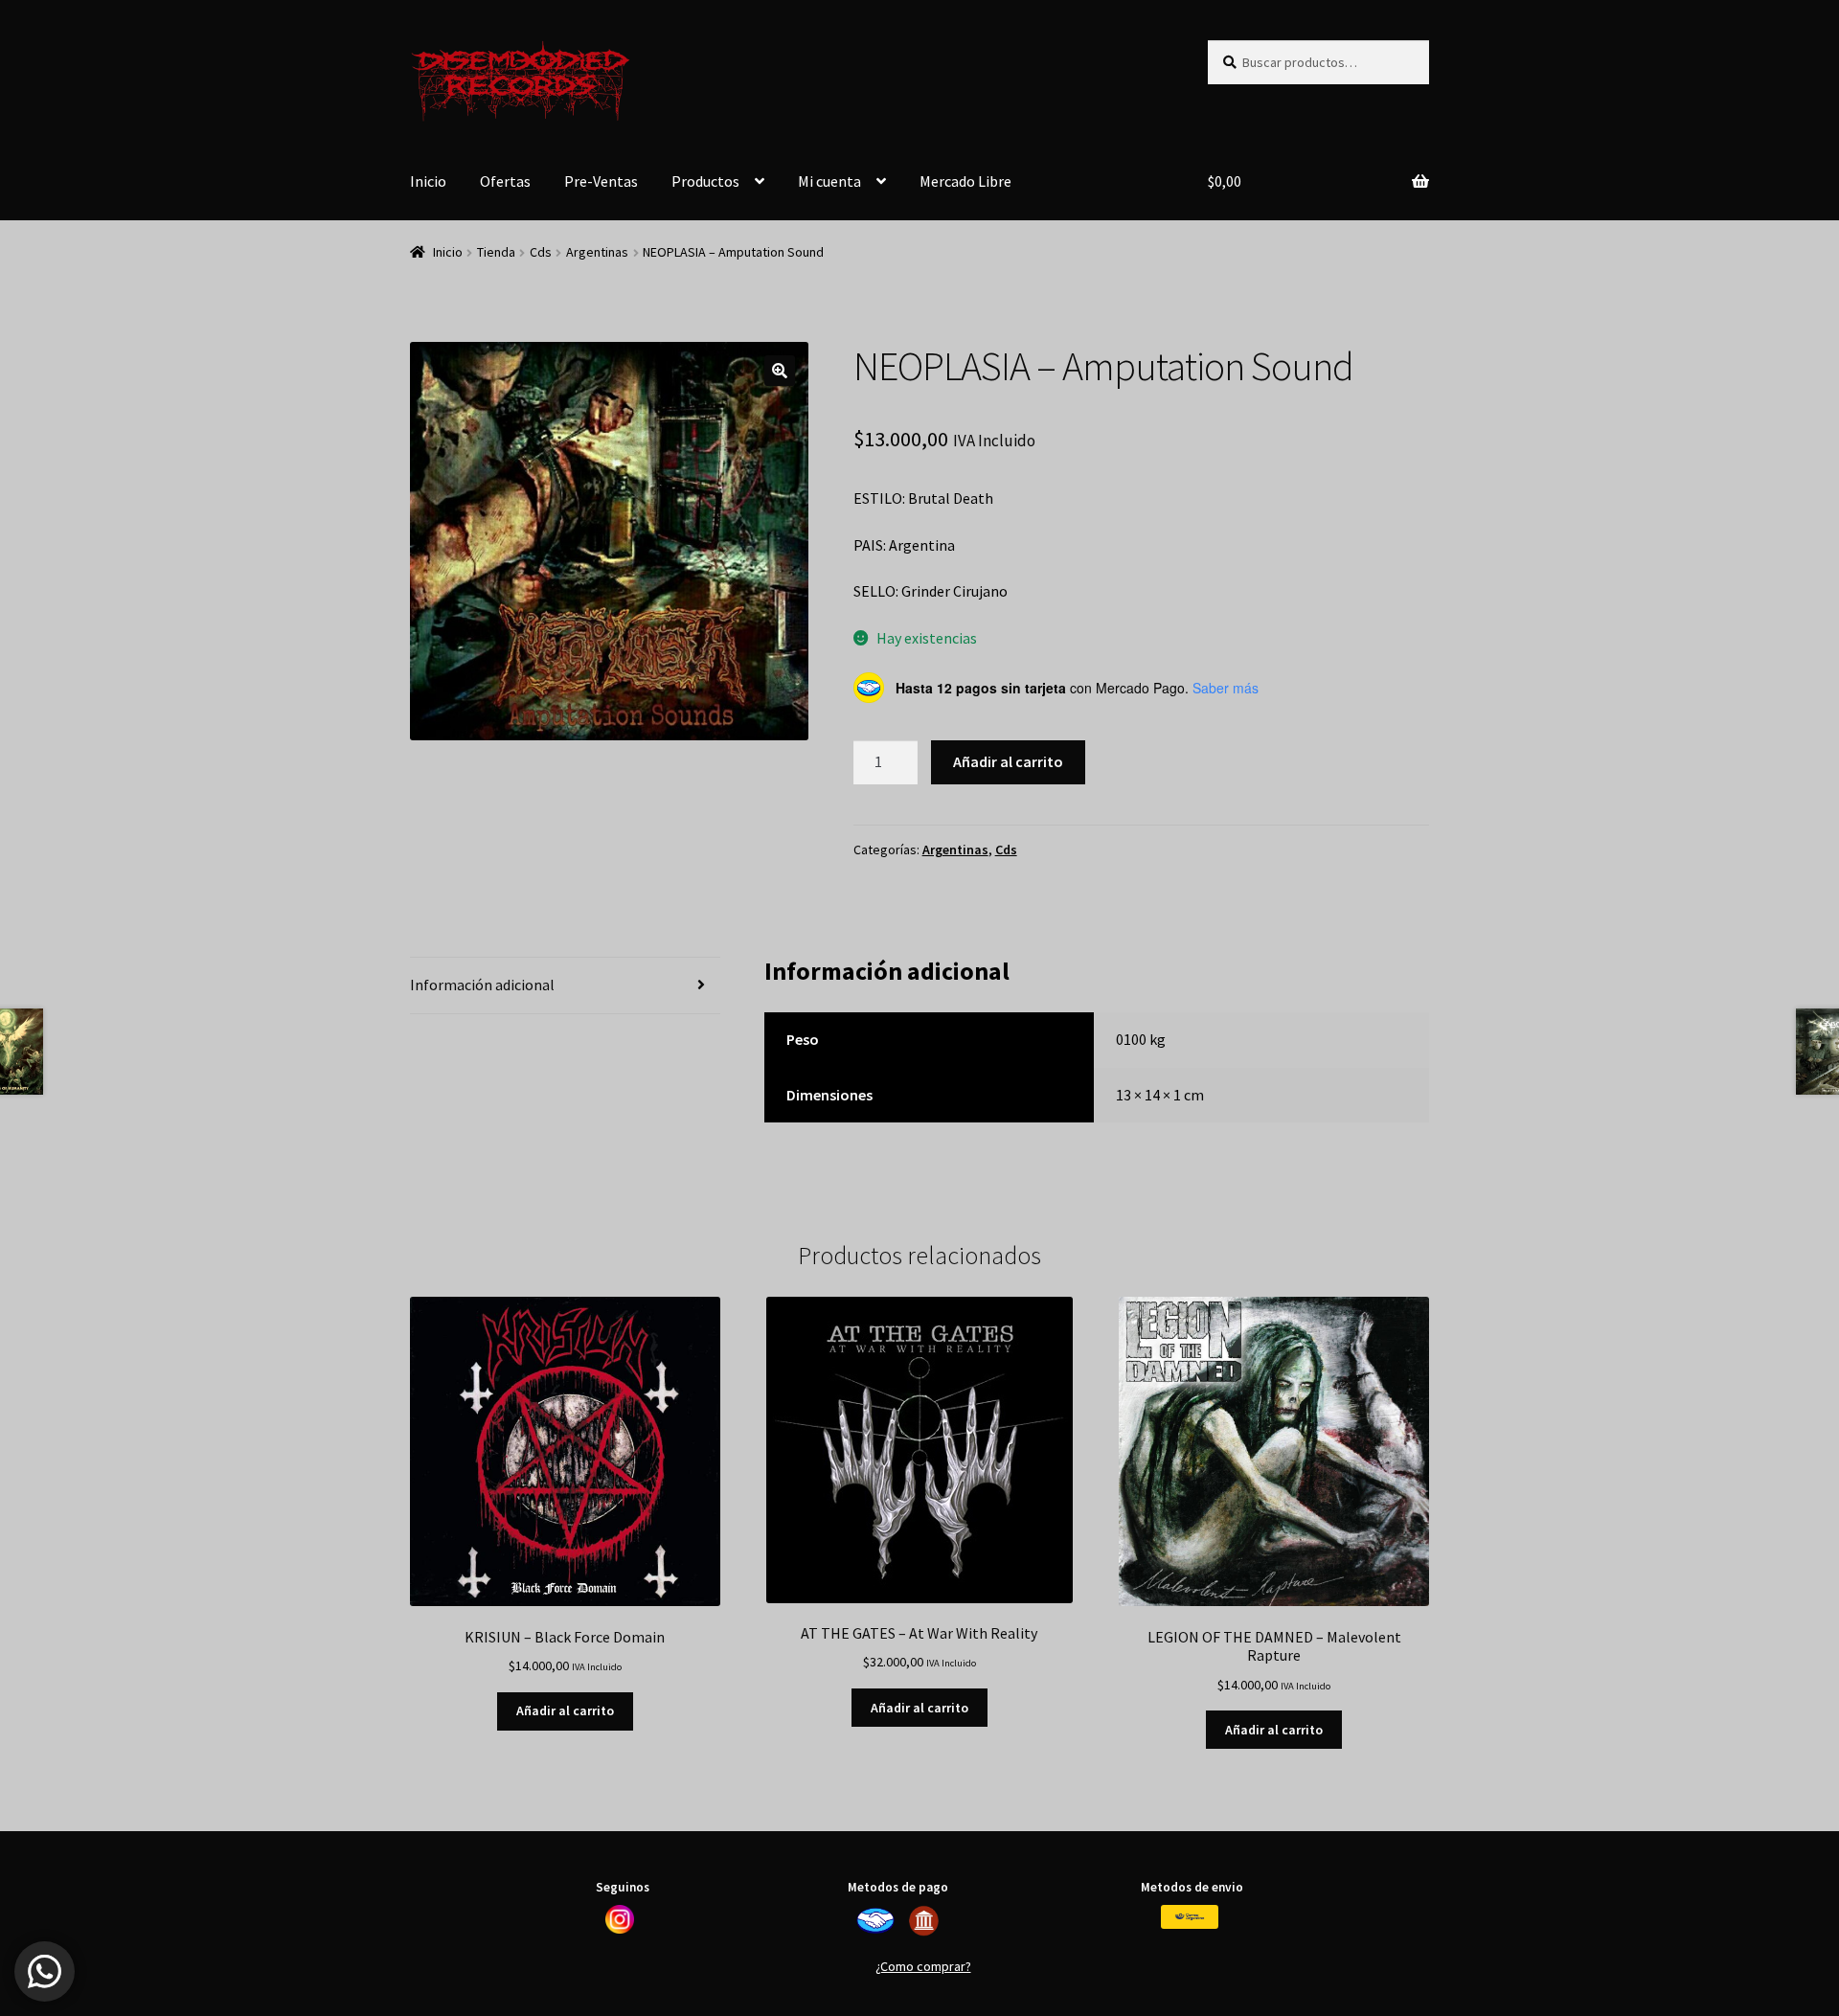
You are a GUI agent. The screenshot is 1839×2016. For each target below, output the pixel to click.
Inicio (428, 181)
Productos (705, 181)
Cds (541, 252)
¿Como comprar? (923, 1966)
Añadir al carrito (1008, 761)
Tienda (496, 252)
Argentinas (597, 252)
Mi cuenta (829, 181)
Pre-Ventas (601, 181)
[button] (780, 371)
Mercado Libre (965, 181)
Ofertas (505, 181)
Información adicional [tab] (482, 985)
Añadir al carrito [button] (565, 1710)
